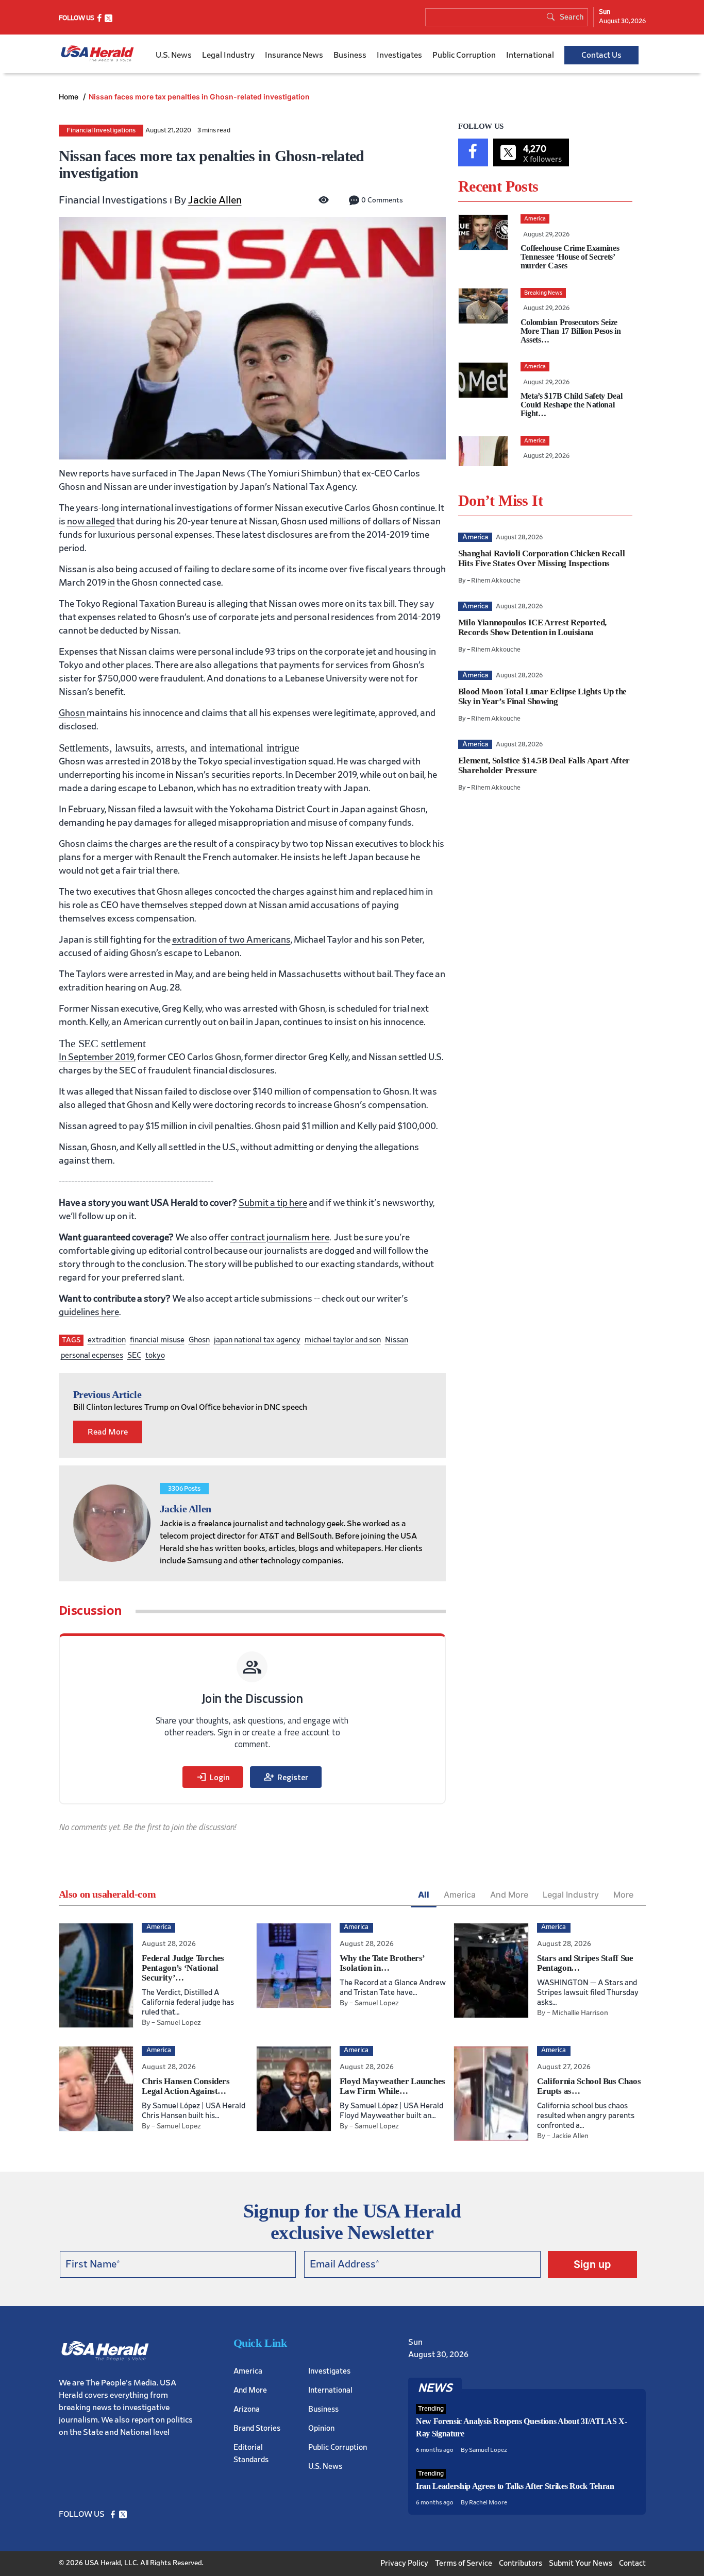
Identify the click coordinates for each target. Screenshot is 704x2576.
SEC (134, 1355)
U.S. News (174, 55)
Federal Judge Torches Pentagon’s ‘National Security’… (183, 1968)
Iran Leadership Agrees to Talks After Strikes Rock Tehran (515, 2486)
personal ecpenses (92, 1355)
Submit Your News (581, 2563)
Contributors (521, 2563)
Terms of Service (464, 2563)
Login (213, 1777)
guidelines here (89, 1312)
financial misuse (157, 1340)
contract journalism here (280, 1238)
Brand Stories (257, 2428)
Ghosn (199, 1340)
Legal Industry (228, 55)
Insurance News (294, 55)
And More (509, 1895)
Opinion (321, 2428)
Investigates (399, 55)
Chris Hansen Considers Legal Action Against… (186, 2086)
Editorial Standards (251, 2453)
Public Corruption (464, 55)
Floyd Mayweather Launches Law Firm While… (393, 2086)
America (460, 1895)
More (623, 1895)
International (530, 55)
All (424, 1895)
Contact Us (601, 55)
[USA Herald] (97, 54)
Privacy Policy (404, 2563)
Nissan (397, 1340)
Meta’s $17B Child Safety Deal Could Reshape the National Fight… (572, 405)
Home (70, 97)
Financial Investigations (101, 131)
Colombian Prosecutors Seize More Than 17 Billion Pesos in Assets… (571, 331)
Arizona (247, 2409)
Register (286, 1777)
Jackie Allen (215, 200)
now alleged (91, 522)
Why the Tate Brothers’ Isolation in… (382, 1963)
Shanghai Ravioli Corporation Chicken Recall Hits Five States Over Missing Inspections (541, 558)
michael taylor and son (343, 1340)
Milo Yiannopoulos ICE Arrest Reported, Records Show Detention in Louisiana (532, 627)
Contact (632, 2563)
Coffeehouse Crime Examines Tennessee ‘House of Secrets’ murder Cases (570, 257)
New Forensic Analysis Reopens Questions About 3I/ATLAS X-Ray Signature (522, 2427)
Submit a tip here (273, 1203)
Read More (108, 1432)
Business (350, 55)
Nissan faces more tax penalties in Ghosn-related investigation (199, 97)
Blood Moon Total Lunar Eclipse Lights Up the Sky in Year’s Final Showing (542, 696)
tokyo (155, 1355)
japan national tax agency (257, 1340)
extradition (107, 1340)
